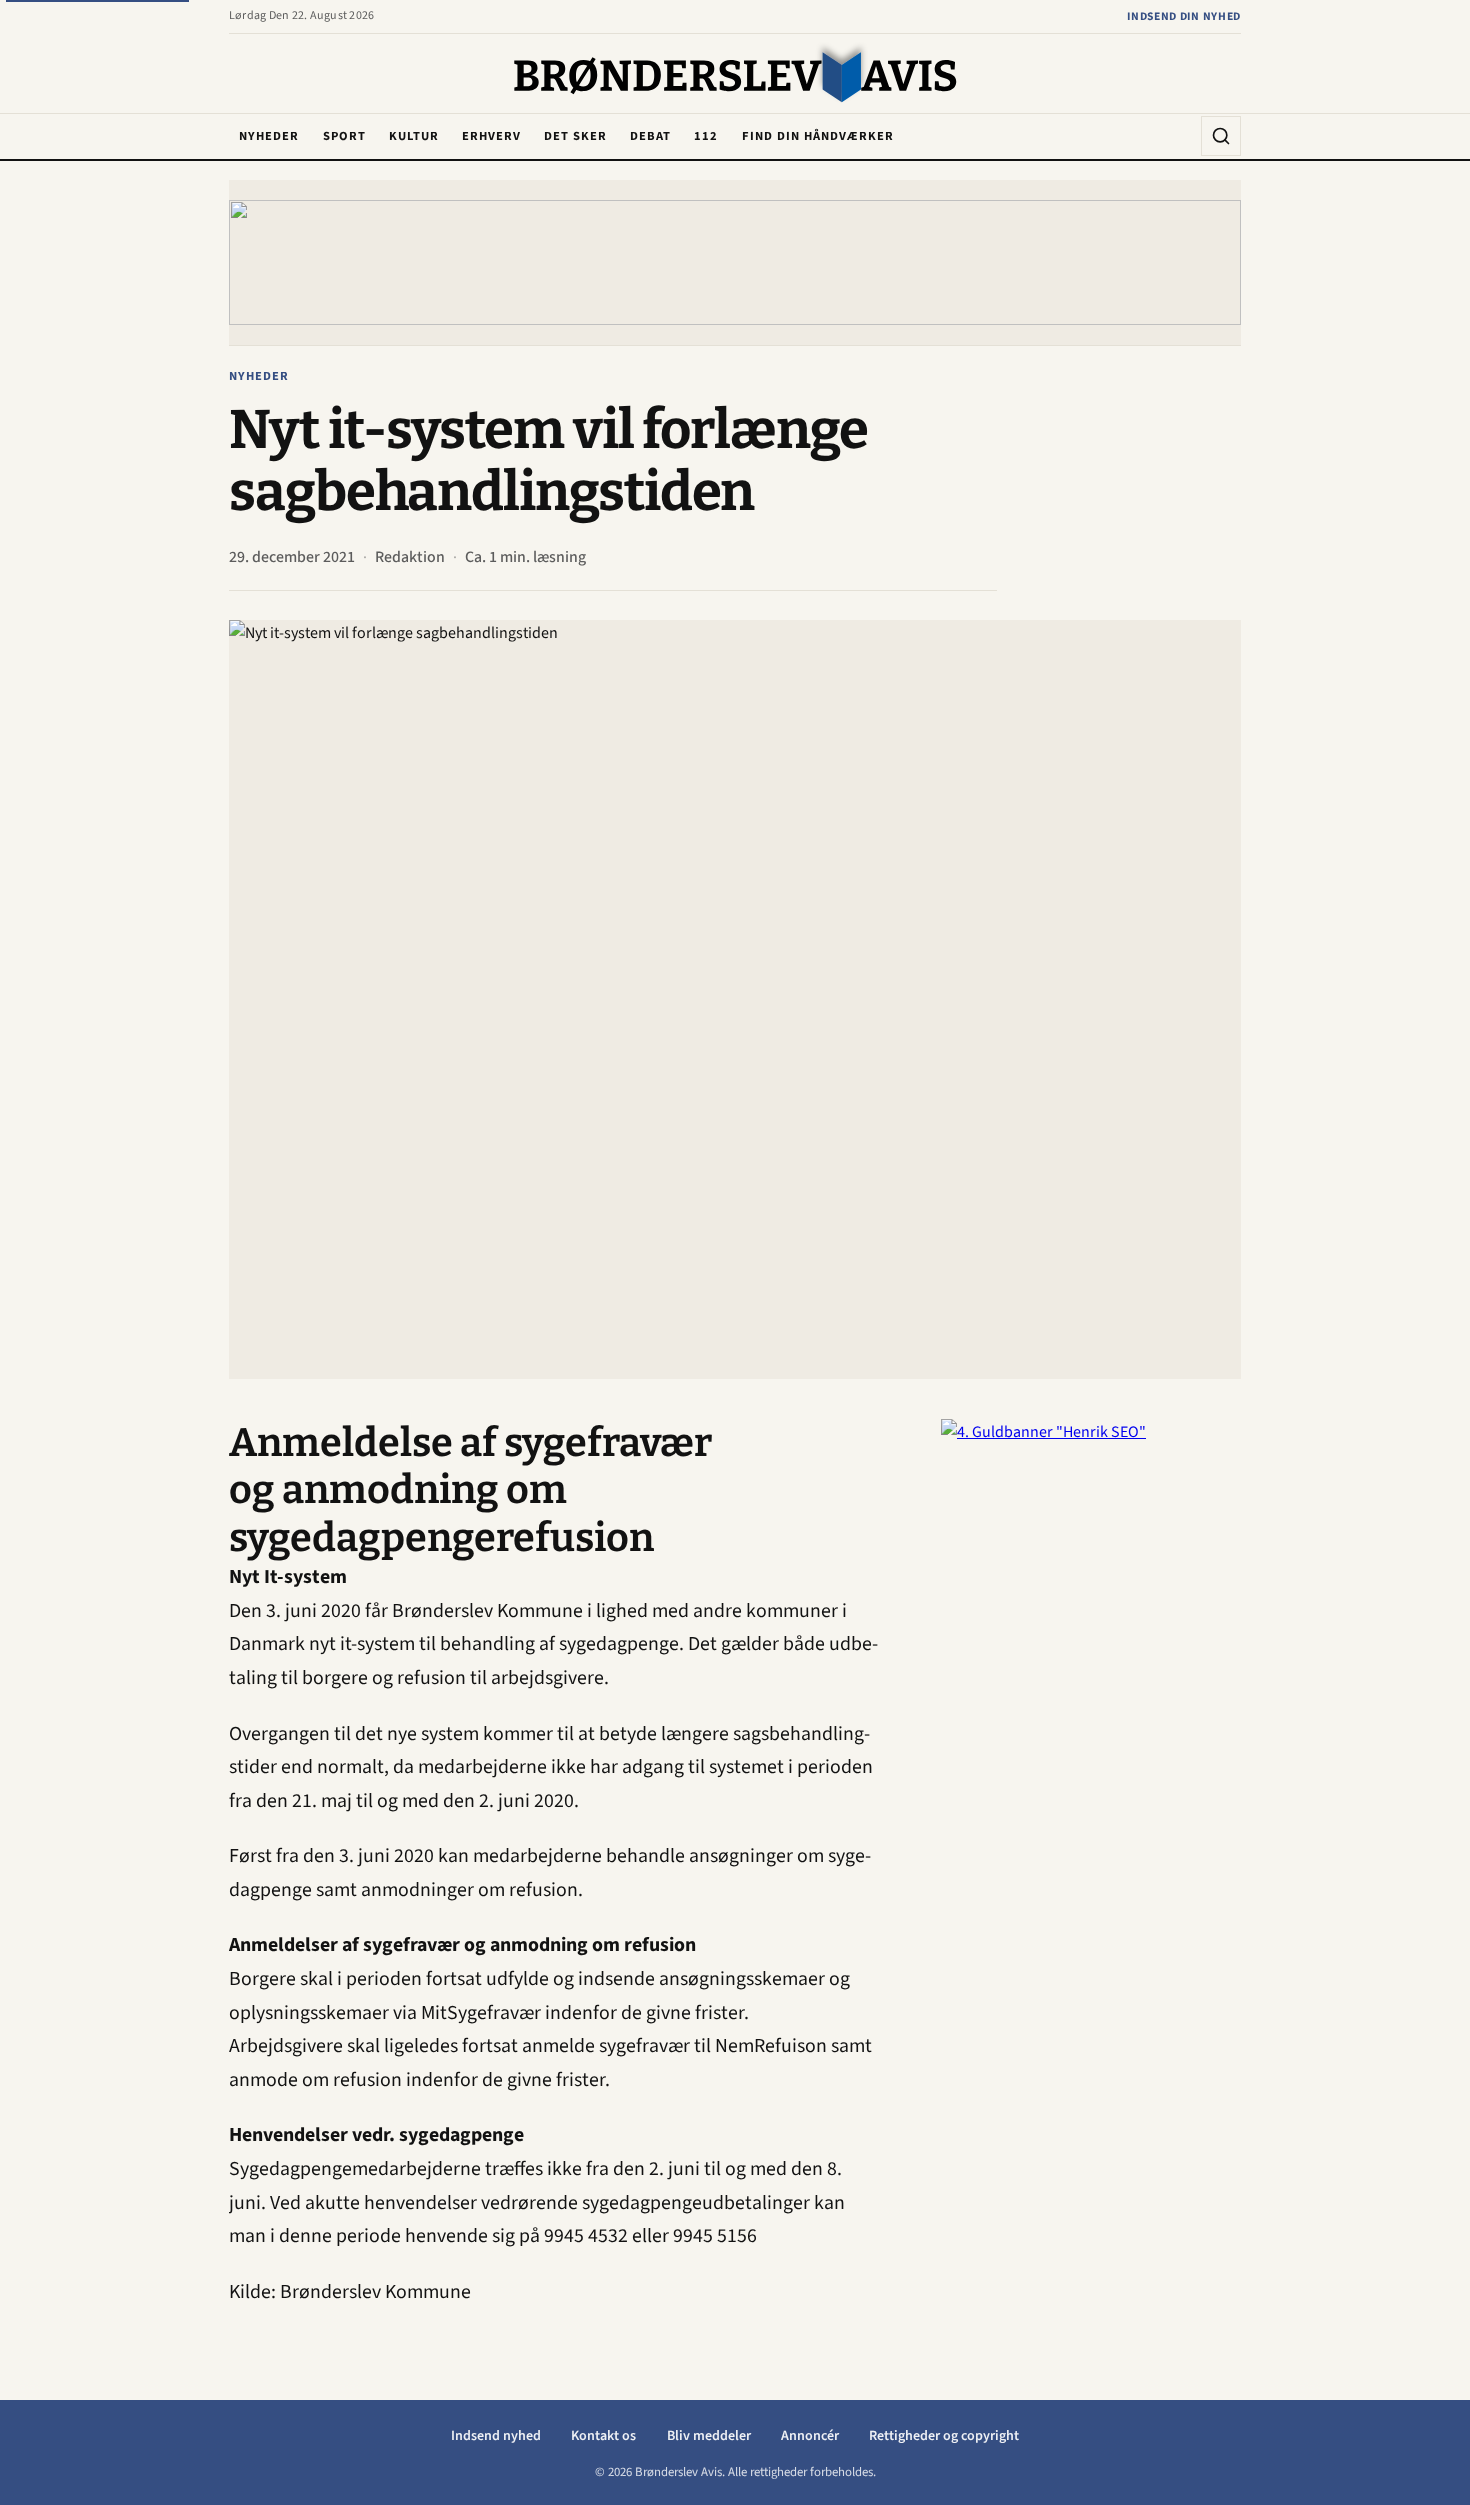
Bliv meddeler (709, 2436)
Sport (344, 136)
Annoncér (810, 2436)
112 (706, 136)
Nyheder (269, 136)
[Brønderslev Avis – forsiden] (735, 75)
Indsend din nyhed (1184, 16)
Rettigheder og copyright (944, 2436)
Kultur (414, 136)
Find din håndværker (818, 136)
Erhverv (491, 136)
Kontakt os (603, 2436)
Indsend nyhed (496, 2436)
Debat (650, 136)
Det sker (575, 136)
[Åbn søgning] (1221, 136)
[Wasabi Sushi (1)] (735, 262)
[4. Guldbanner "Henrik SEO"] (1091, 1719)
